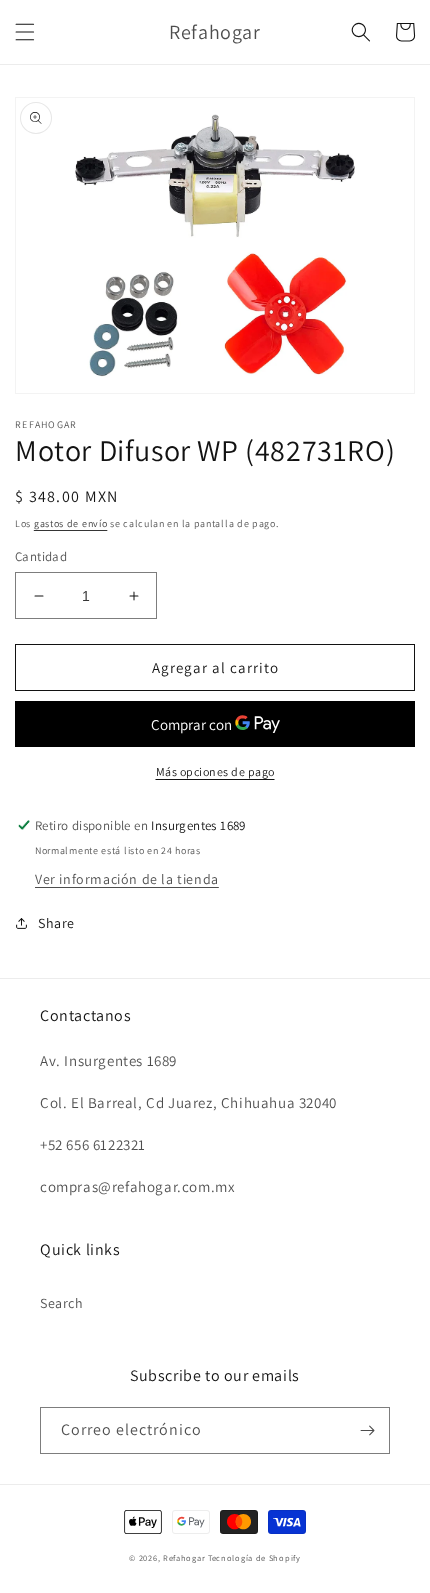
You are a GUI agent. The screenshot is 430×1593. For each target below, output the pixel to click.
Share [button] (56, 923)
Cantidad (41, 556)
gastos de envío (71, 523)
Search (62, 1303)
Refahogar (184, 1557)
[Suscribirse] (367, 1430)
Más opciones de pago (215, 771)
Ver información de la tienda (127, 879)
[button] (25, 32)
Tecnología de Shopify (254, 1557)
